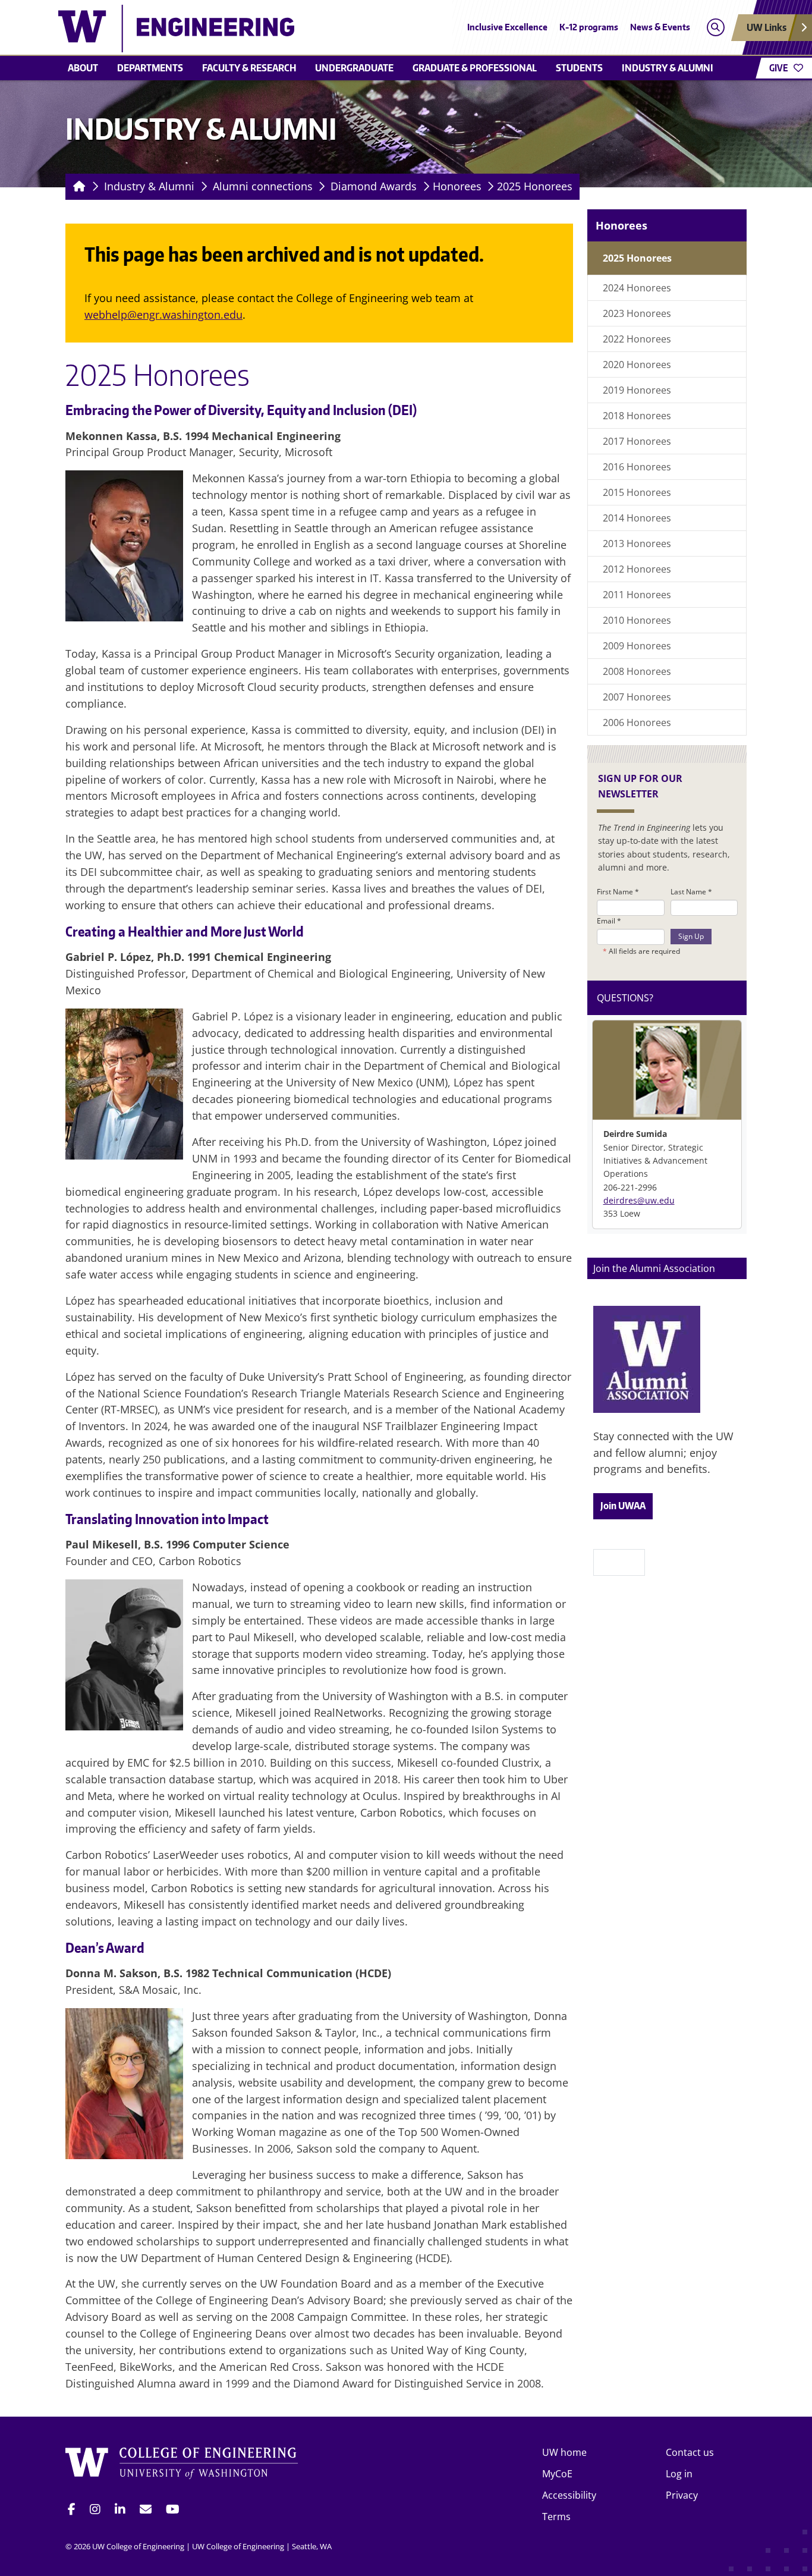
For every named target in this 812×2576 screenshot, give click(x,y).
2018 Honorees (637, 416)
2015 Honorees (637, 492)
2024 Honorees (637, 288)
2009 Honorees (637, 646)
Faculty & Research (249, 68)
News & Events (660, 27)
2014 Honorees (637, 518)
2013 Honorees (637, 544)
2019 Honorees (637, 390)
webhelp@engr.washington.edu (163, 315)
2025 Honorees (535, 186)
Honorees (457, 186)
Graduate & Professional (475, 68)
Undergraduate (354, 68)
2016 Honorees (637, 467)
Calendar (619, 1562)
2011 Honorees (637, 595)
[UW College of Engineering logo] (319, 29)
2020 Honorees (637, 365)
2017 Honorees (637, 441)
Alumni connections (263, 186)
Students (579, 68)
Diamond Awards (374, 186)
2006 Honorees (637, 722)
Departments (150, 68)
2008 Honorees (637, 671)
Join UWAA (623, 1506)
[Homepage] (77, 187)
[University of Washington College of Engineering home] (182, 2465)
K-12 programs (589, 27)
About (83, 68)
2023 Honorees (637, 313)
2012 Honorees (637, 569)
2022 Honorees (637, 339)
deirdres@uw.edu (639, 1200)
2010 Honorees (637, 620)
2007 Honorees (637, 697)
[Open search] (715, 28)
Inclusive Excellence (507, 27)
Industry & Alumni (668, 68)
